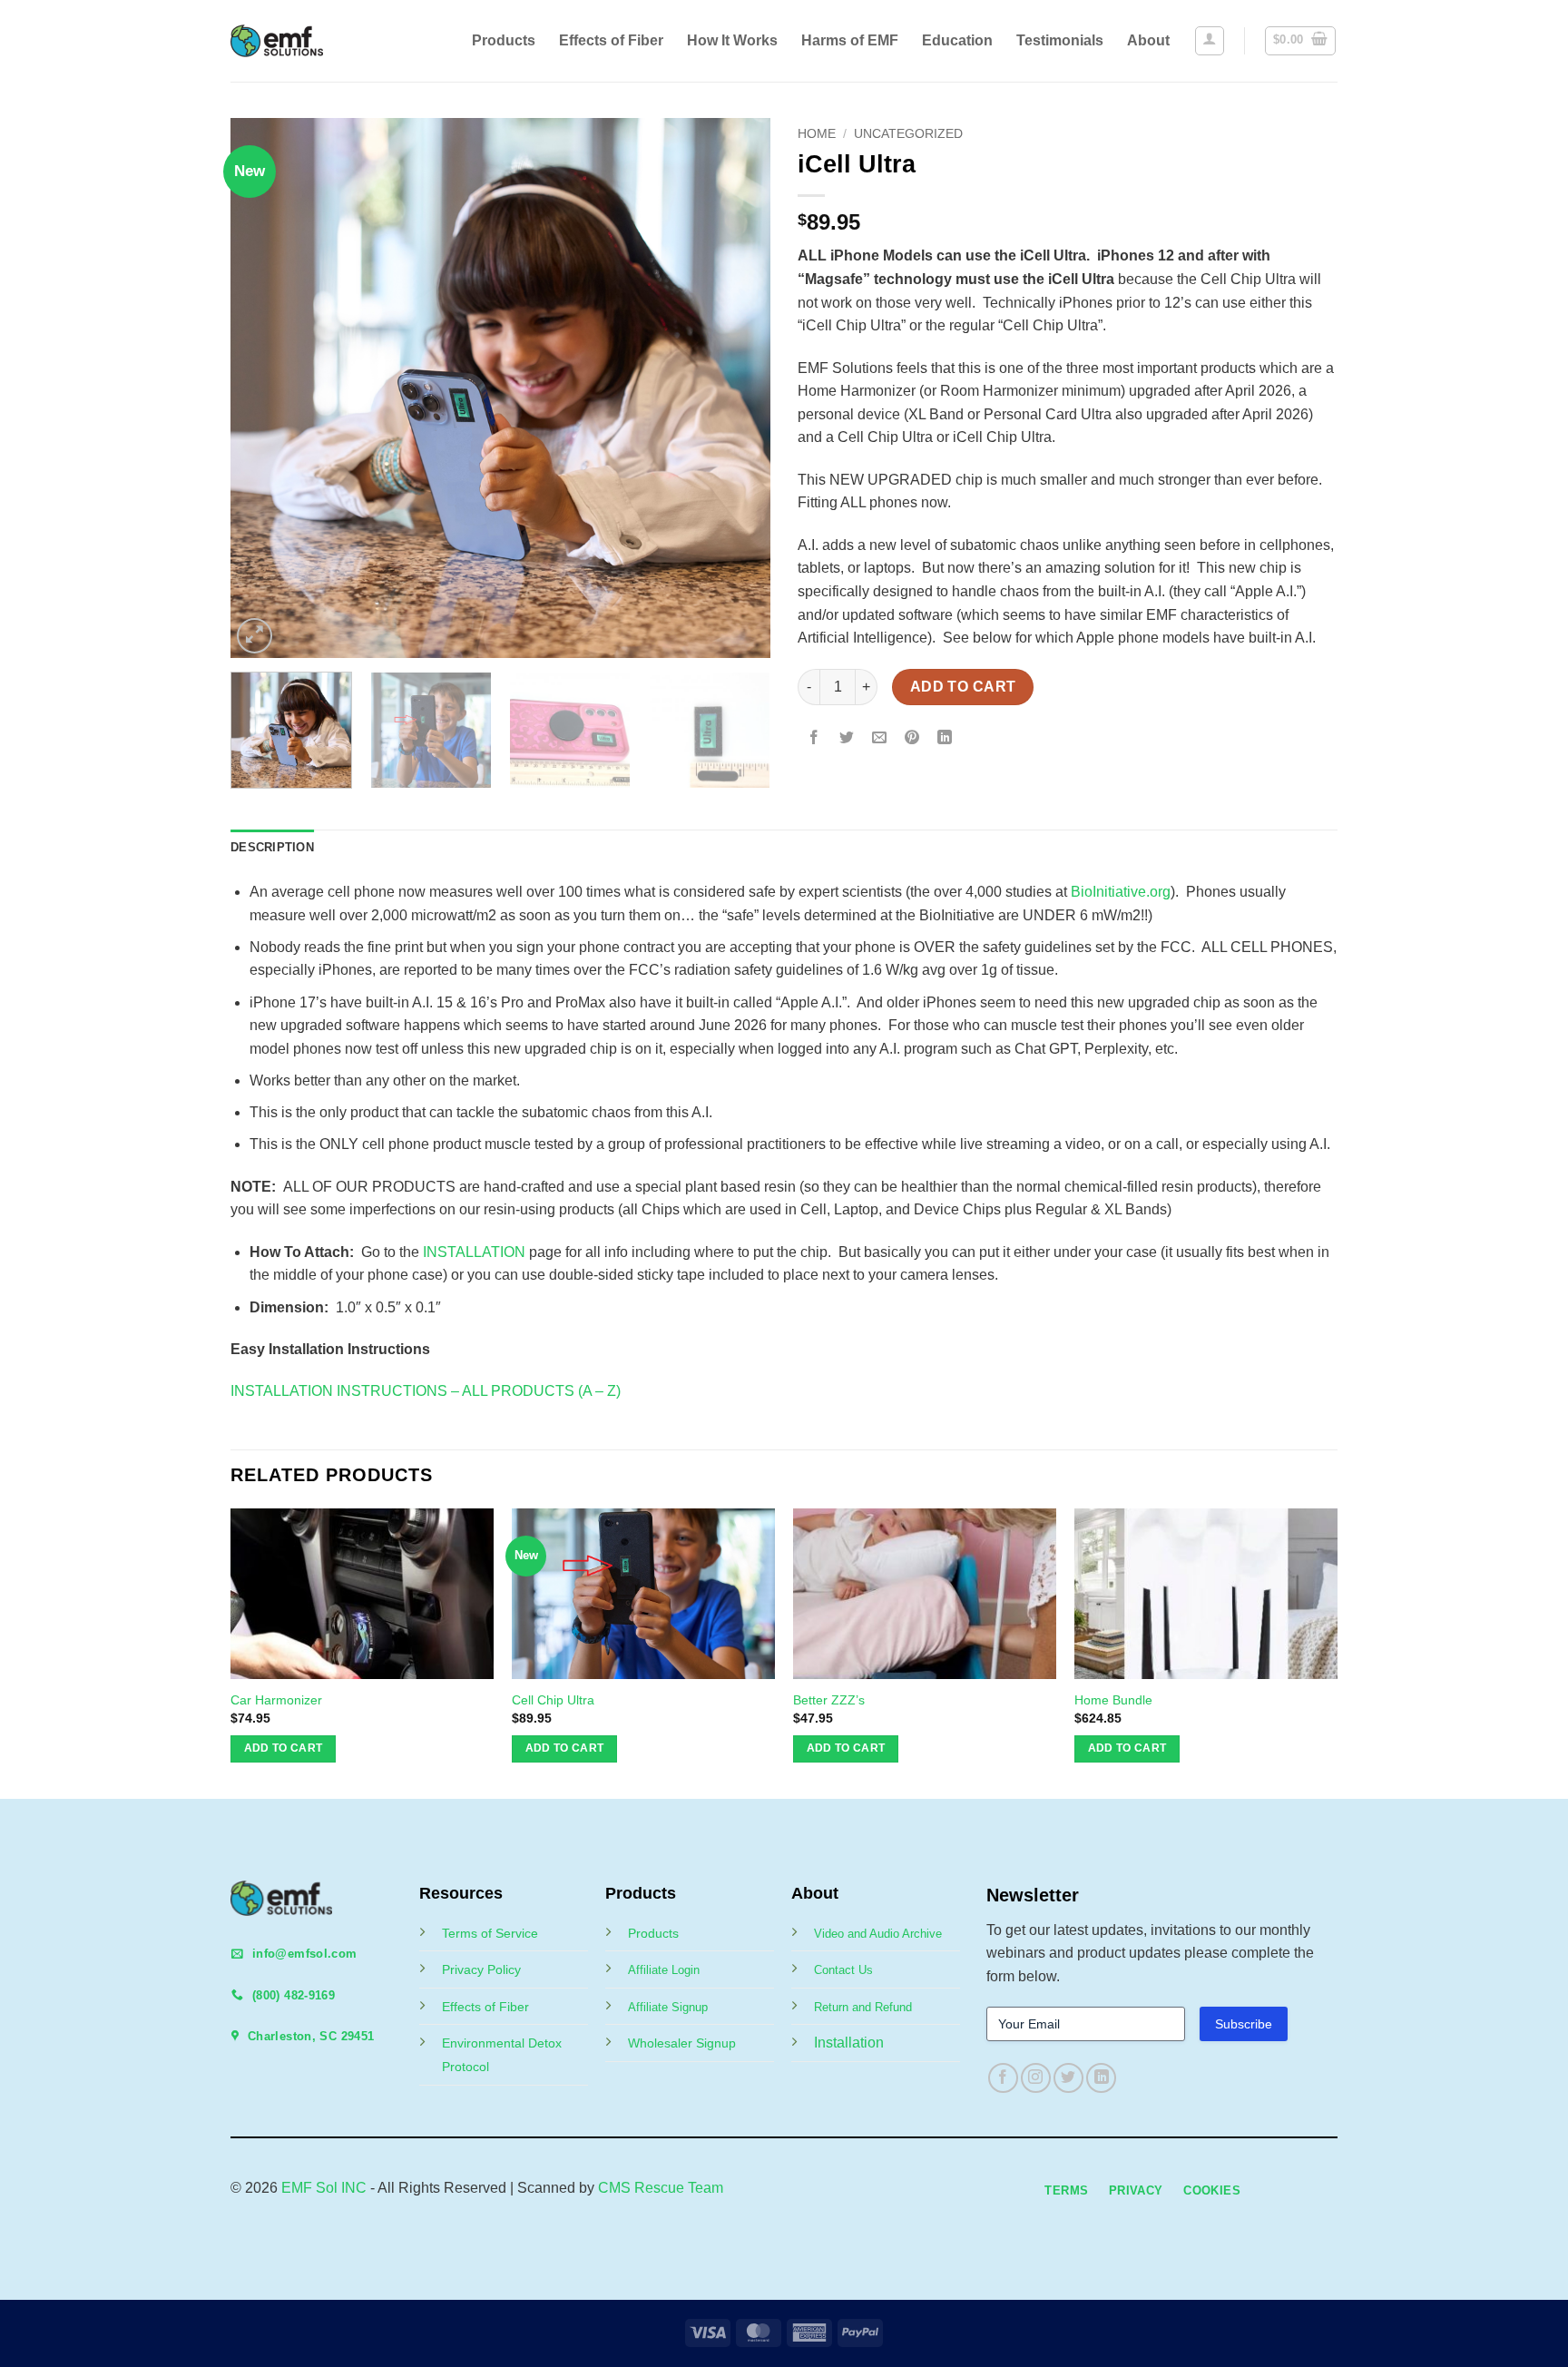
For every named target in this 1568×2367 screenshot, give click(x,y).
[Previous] (264, 388)
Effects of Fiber (611, 40)
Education (957, 40)
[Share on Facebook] (814, 738)
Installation (849, 2043)
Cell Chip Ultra (553, 1700)
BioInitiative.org (1121, 892)
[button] (1210, 41)
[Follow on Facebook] (1003, 2078)
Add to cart (963, 687)
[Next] (737, 388)
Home (817, 134)
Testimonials (1060, 40)
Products (504, 40)
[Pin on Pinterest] (912, 738)
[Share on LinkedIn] (945, 738)
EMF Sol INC (324, 2188)
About (1148, 40)
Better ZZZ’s (829, 1700)
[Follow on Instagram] (1036, 2078)
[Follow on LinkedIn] (1101, 2078)
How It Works (732, 40)
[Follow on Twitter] (1068, 2078)
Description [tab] (272, 847)
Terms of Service (490, 1933)
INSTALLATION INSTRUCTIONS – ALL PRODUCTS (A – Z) (426, 1391)
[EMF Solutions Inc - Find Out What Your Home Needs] (292, 41)
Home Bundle (1113, 1700)
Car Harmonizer (276, 1700)
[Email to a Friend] (880, 738)
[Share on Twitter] (847, 738)
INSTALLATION (474, 1252)
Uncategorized (908, 134)
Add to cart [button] (284, 1748)
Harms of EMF (850, 40)
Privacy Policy (481, 1969)
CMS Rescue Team (661, 2188)
